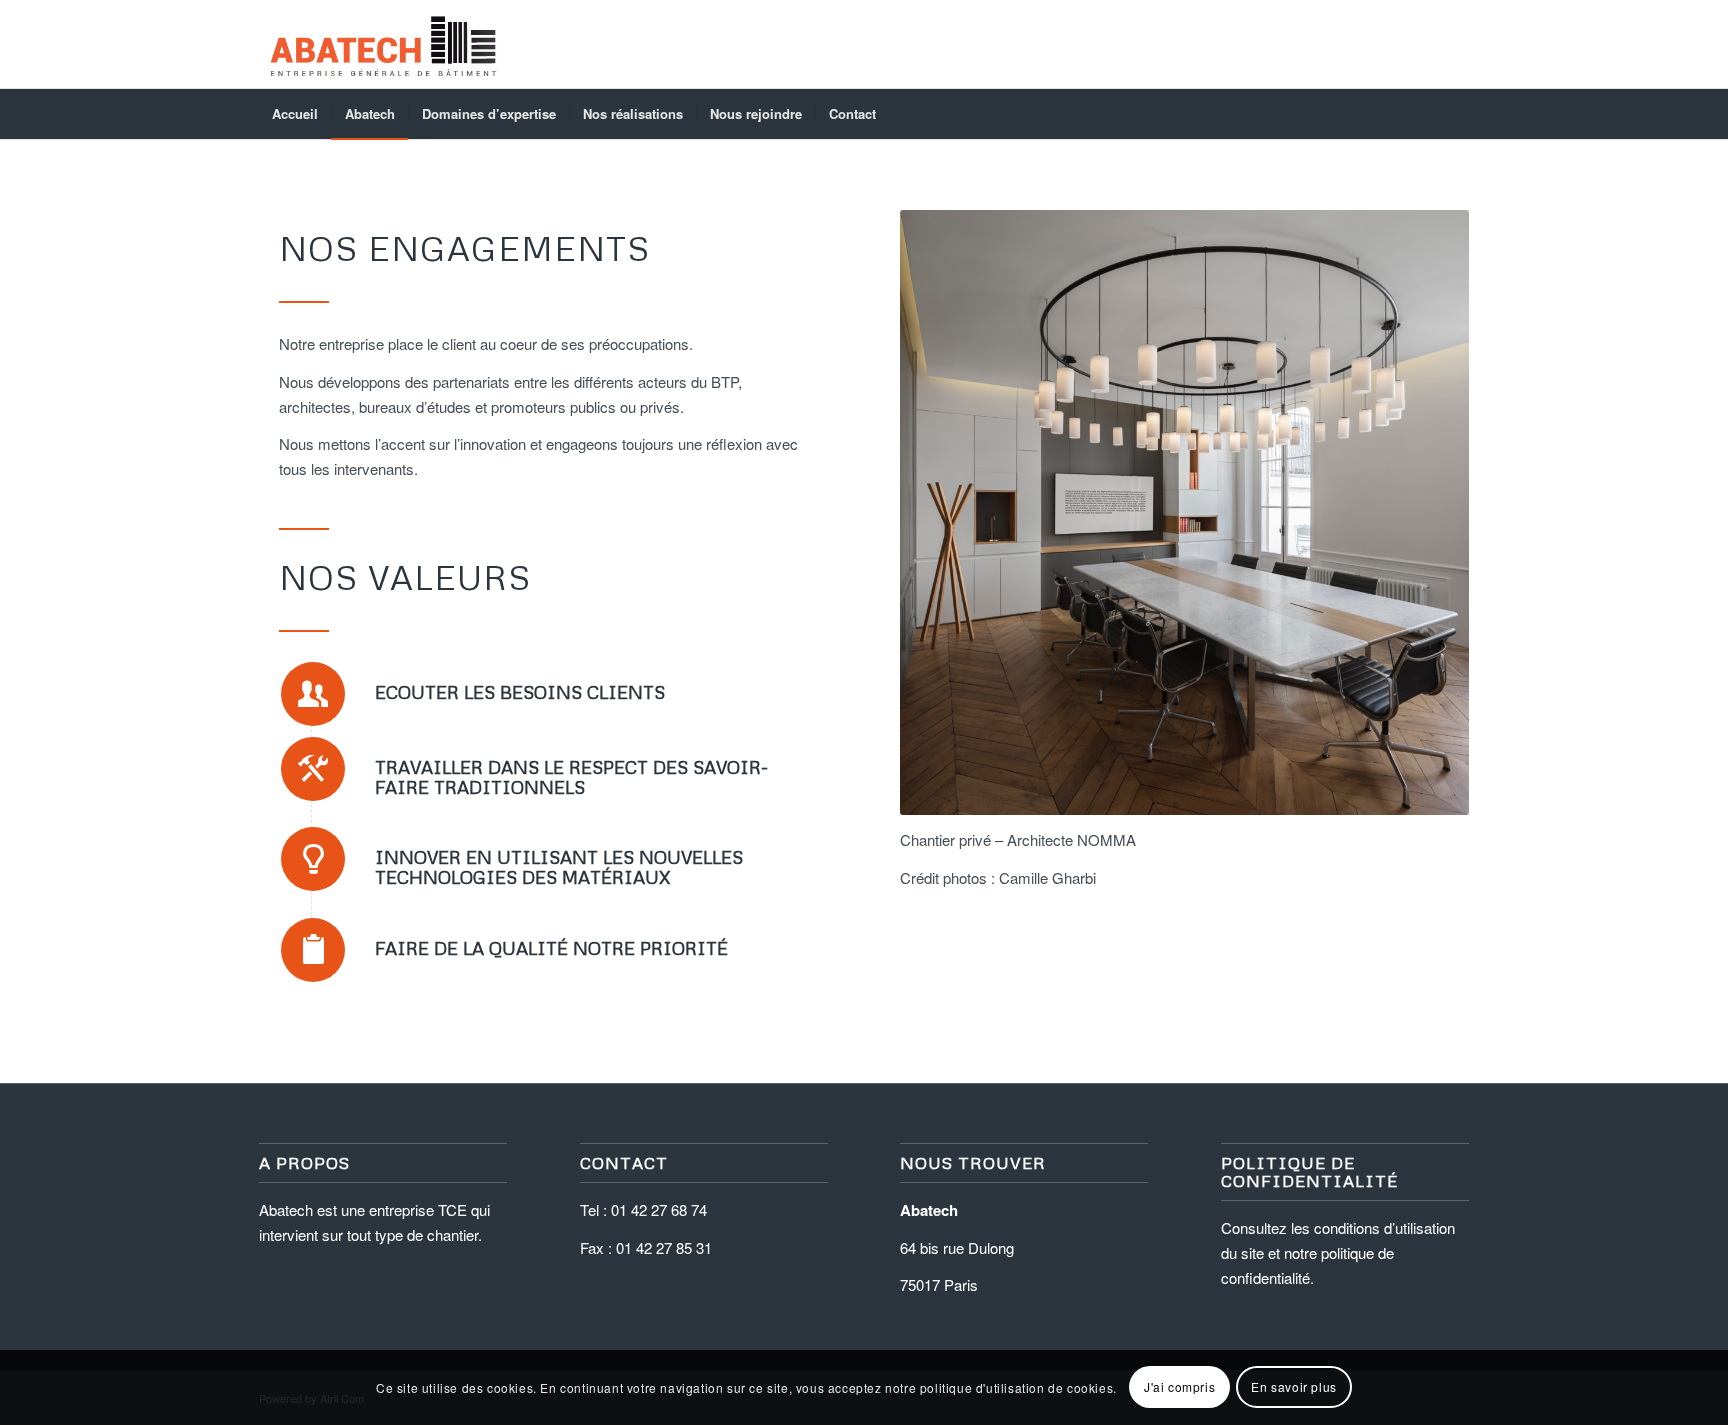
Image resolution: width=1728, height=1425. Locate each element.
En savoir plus (1293, 1386)
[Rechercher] (1456, 114)
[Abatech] (382, 44)
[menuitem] (295, 114)
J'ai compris (1179, 1386)
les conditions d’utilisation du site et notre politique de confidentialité (1338, 1252)
